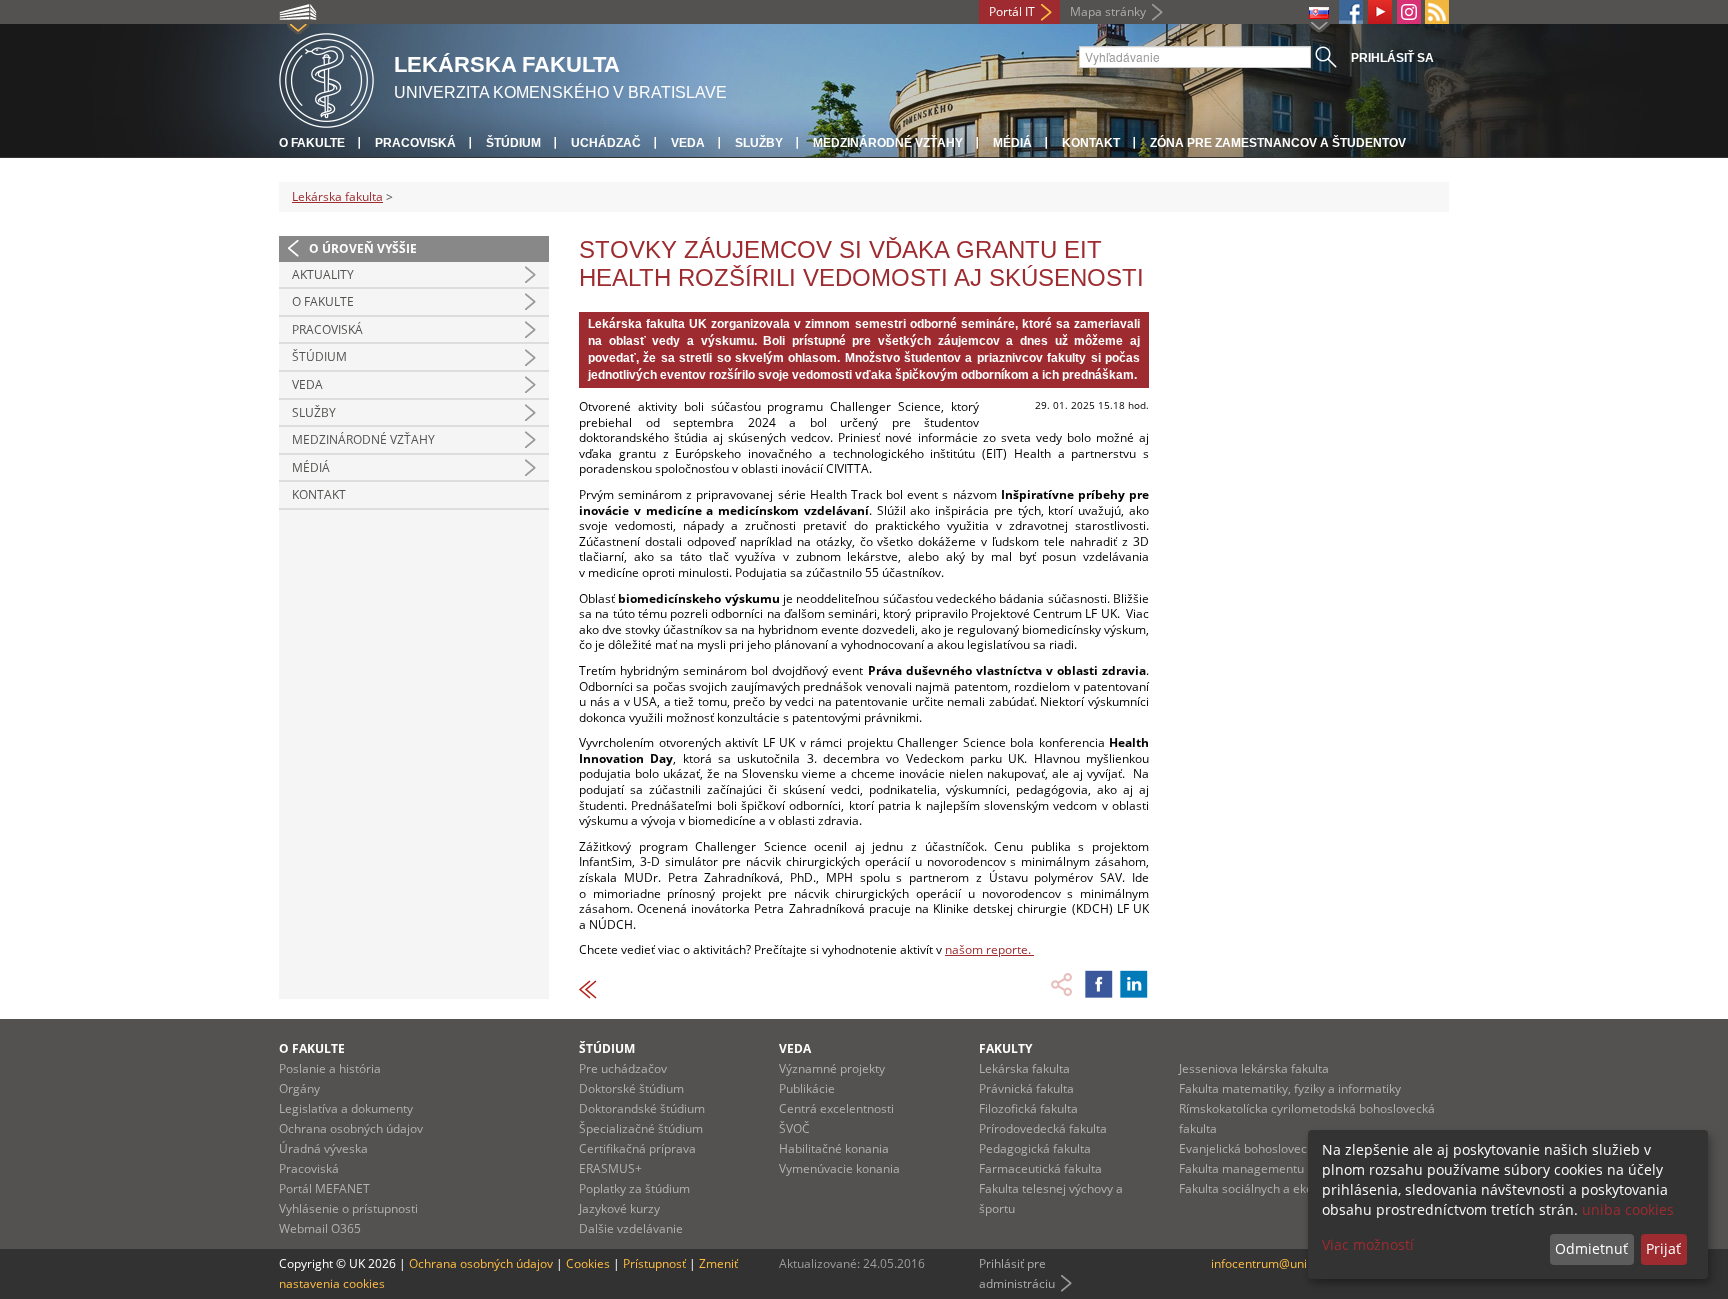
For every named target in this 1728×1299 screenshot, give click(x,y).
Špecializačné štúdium (641, 1128)
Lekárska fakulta (337, 196)
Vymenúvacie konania (839, 1168)
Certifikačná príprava (637, 1148)
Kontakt (1091, 143)
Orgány (299, 1088)
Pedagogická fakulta (1035, 1148)
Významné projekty (832, 1068)
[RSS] (1437, 12)
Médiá (1012, 143)
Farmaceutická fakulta (1040, 1168)
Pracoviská (415, 143)
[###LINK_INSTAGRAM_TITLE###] (1409, 12)
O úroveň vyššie (363, 248)
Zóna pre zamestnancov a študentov (1278, 143)
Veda (688, 143)
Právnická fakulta (1026, 1088)
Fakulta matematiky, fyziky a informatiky (1290, 1088)
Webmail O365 (320, 1228)
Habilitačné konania (834, 1148)
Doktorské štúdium (631, 1088)
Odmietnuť (1591, 1248)
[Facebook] (1351, 12)
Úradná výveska (323, 1148)
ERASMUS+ (610, 1168)
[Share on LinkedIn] (1134, 984)
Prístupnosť (654, 1263)
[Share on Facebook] (1099, 984)
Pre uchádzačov (623, 1068)
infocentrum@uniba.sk (1273, 1263)
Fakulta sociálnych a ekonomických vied (1288, 1188)
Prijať (1663, 1248)
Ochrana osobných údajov (351, 1128)
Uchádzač (606, 143)
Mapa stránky (1108, 11)
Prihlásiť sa (1392, 58)
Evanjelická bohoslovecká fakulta (1270, 1148)
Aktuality (323, 274)
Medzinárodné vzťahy (888, 143)
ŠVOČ (794, 1128)
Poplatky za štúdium (634, 1188)
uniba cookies (1628, 1209)
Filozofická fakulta (1028, 1108)
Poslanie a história (330, 1068)
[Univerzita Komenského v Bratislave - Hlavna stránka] (326, 77)
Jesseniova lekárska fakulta (1254, 1068)
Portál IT (1012, 11)
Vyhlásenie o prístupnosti (348, 1208)
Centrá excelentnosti (836, 1108)
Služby (759, 143)
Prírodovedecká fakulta (1043, 1128)
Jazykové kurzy (619, 1208)
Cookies (588, 1263)
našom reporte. (989, 949)
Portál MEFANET (324, 1188)
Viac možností (1368, 1244)
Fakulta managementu (1241, 1168)
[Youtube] (1380, 12)
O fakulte (312, 143)
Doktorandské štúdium (642, 1108)
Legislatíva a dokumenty (346, 1108)
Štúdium (513, 143)
